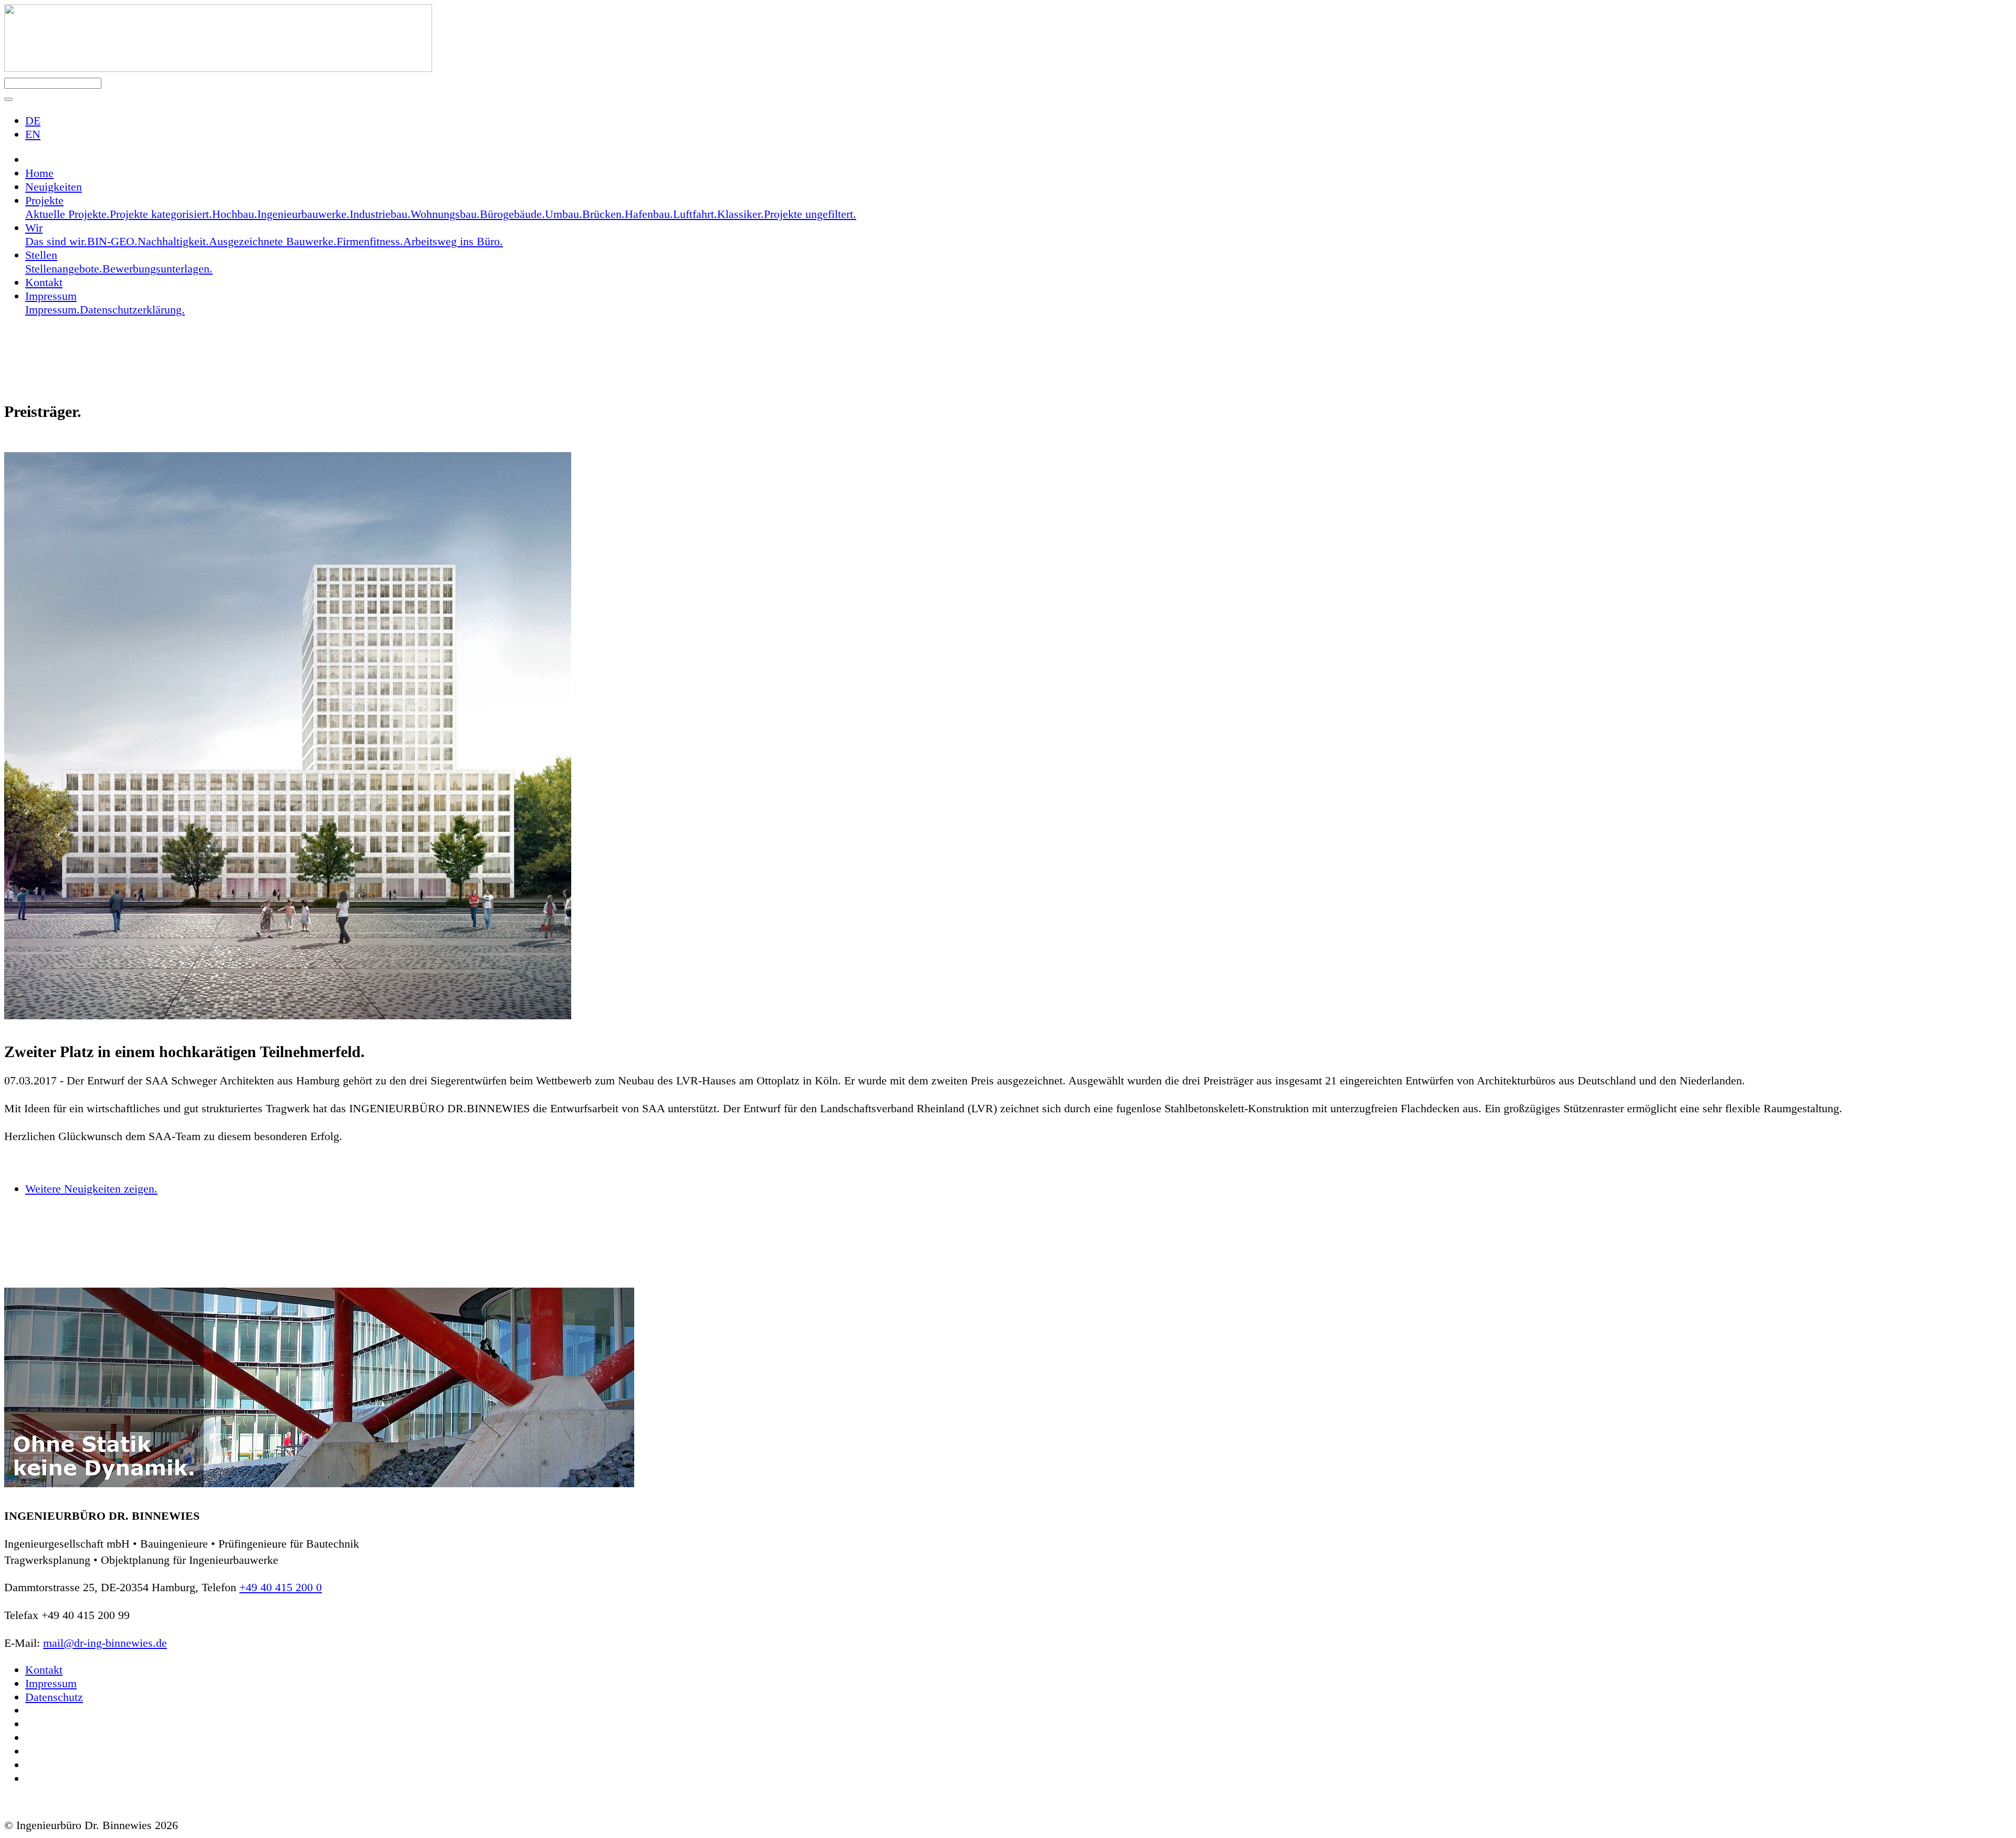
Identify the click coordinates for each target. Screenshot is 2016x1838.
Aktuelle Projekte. (67, 214)
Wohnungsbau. (445, 214)
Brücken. (603, 214)
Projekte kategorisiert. (161, 214)
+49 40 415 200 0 (281, 1587)
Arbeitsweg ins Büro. (453, 241)
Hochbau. (235, 214)
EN (33, 134)
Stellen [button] (41, 255)
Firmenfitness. (370, 241)
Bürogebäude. (512, 214)
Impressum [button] (51, 296)
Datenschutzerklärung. (132, 310)
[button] (8, 99)
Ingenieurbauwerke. (303, 214)
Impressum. (52, 310)
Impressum (51, 1683)
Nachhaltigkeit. (173, 241)
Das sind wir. (56, 241)
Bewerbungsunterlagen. (157, 269)
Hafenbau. (649, 214)
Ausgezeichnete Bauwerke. (273, 241)
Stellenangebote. (64, 269)
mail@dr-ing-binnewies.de (105, 1643)
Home (39, 173)
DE (33, 121)
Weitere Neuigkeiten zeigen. (91, 1189)
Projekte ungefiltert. (810, 214)
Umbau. (564, 214)
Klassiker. (741, 214)
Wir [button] (34, 228)
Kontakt (44, 282)
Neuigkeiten (54, 187)
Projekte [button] (44, 200)
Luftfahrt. (695, 214)
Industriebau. (380, 214)
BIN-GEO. (112, 241)
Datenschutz (54, 1697)
